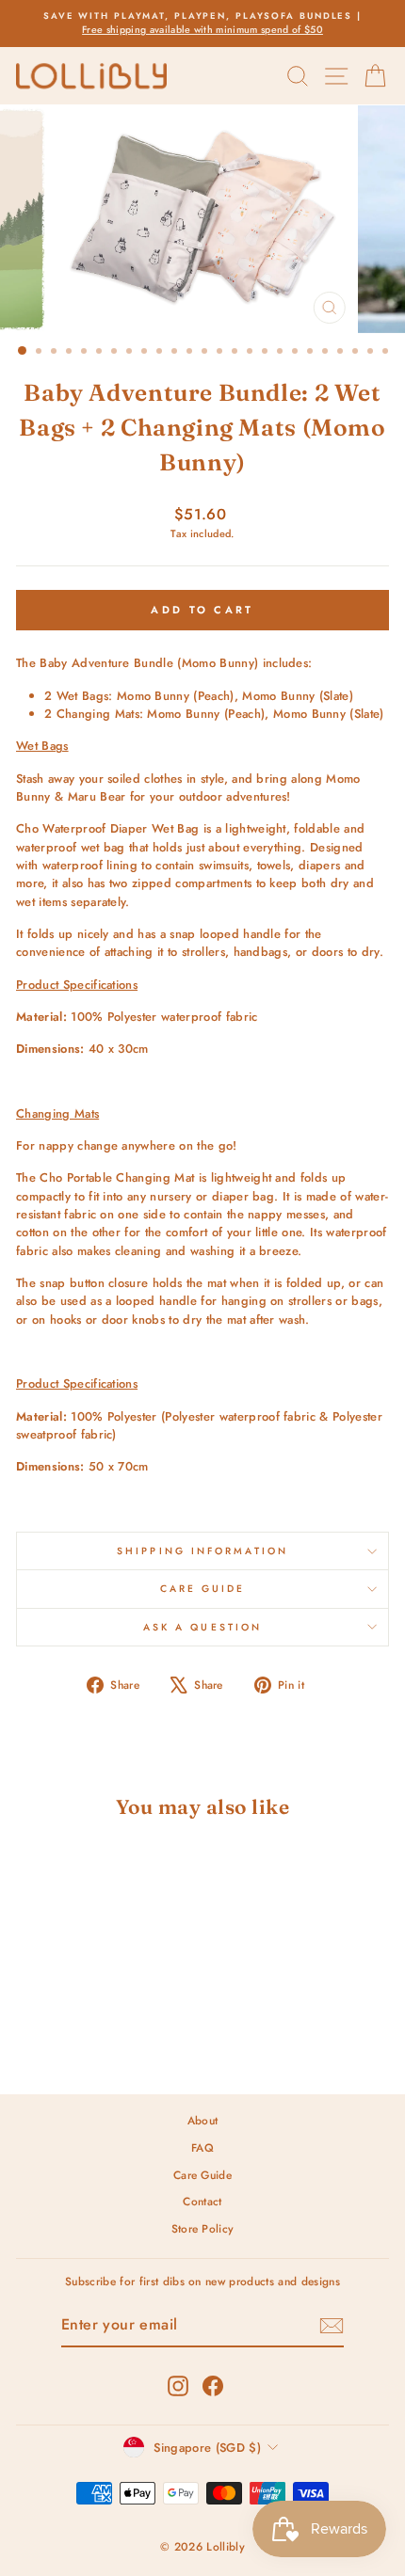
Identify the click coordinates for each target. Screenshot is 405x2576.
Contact (202, 2201)
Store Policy (203, 2228)
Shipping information (202, 1551)
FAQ (202, 2147)
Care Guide (203, 1589)
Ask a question (202, 1627)
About (203, 2120)
